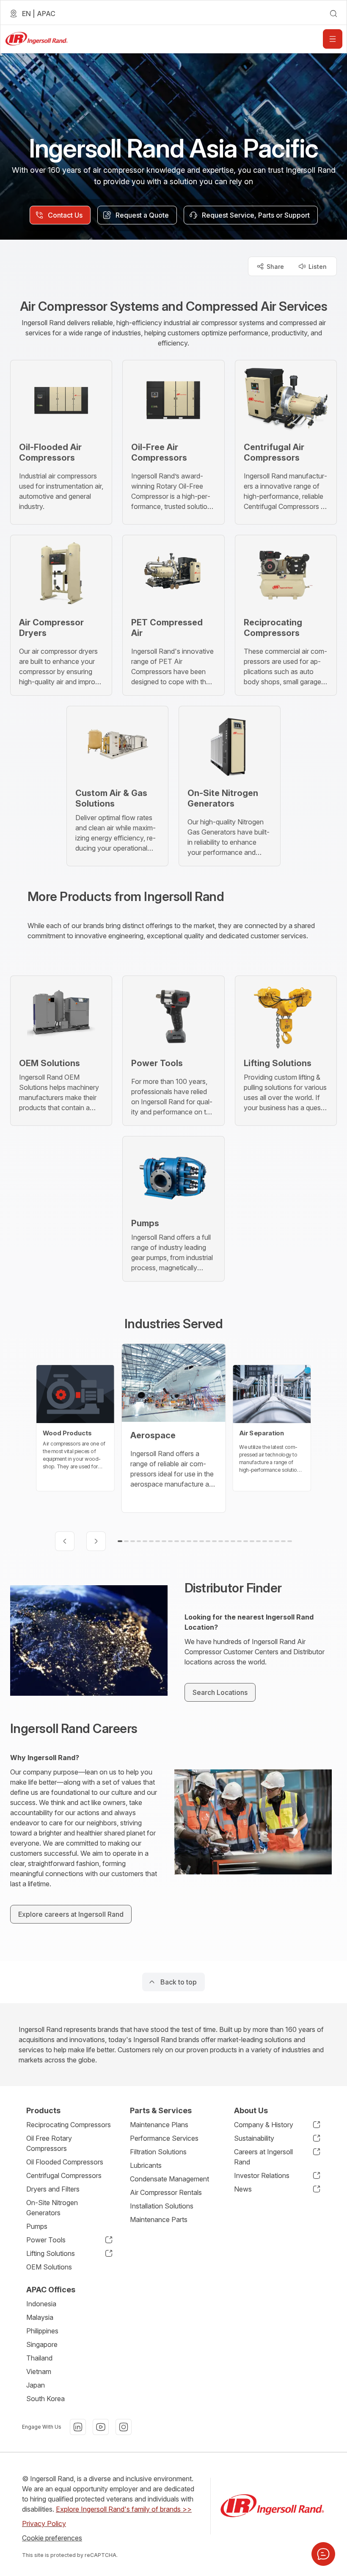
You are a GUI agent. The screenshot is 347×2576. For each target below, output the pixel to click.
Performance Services (164, 2138)
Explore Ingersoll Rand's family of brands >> (124, 2509)
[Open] (333, 39)
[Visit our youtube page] (101, 2427)
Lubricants (146, 2165)
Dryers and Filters (53, 2189)
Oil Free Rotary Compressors (49, 2143)
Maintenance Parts (159, 2219)
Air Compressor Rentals (166, 2192)
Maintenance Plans (159, 2125)
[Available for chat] (323, 2554)
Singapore (42, 2344)
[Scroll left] (65, 1541)
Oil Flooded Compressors (65, 2162)
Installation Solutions (162, 2206)
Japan (36, 2385)
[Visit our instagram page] (124, 2427)
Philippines (42, 2331)
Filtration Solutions (158, 2152)
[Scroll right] (96, 1541)
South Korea (45, 2399)
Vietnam (39, 2371)
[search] (333, 14)
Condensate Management (169, 2179)
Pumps (37, 2226)
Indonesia (41, 2304)
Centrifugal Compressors (64, 2175)
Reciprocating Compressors (69, 2125)
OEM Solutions (49, 2267)
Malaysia (40, 2317)
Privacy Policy (44, 2523)
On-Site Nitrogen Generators (52, 2208)
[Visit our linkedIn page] (78, 2427)
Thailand (39, 2358)
